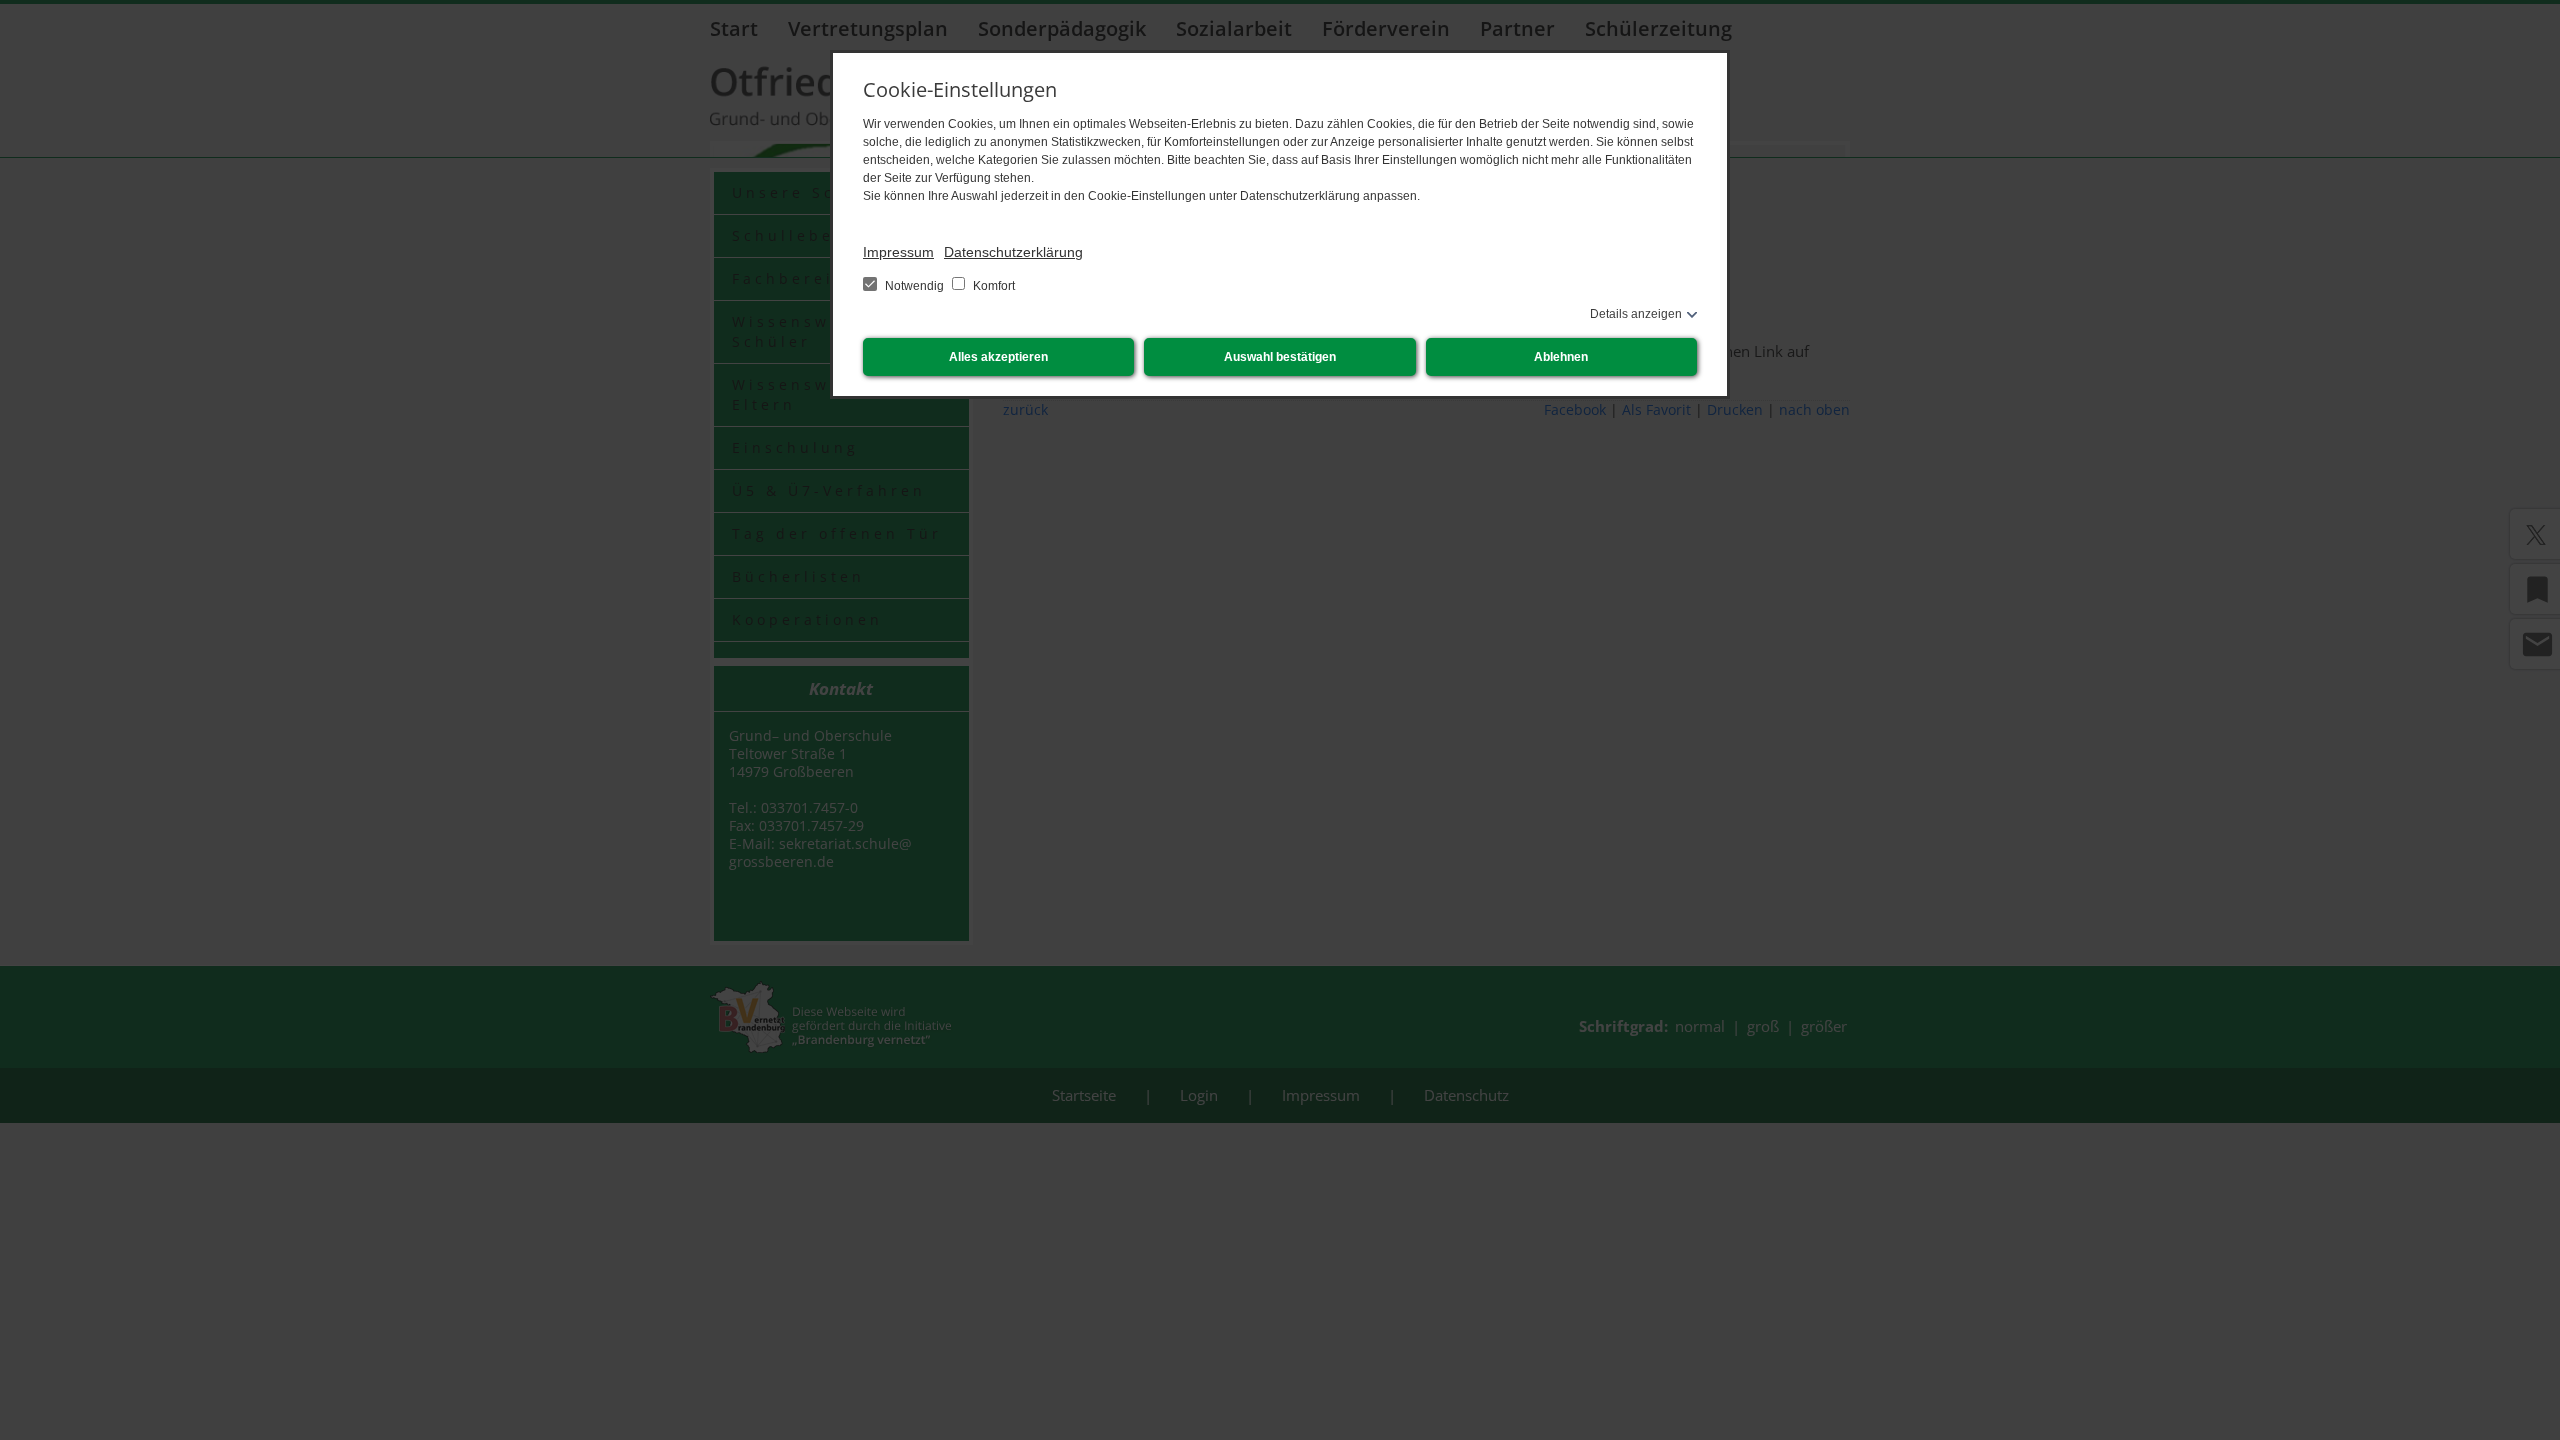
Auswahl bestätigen (1280, 357)
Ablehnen (1561, 357)
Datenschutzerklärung (1013, 252)
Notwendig (914, 286)
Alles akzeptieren (998, 357)
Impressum (898, 252)
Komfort (992, 286)
